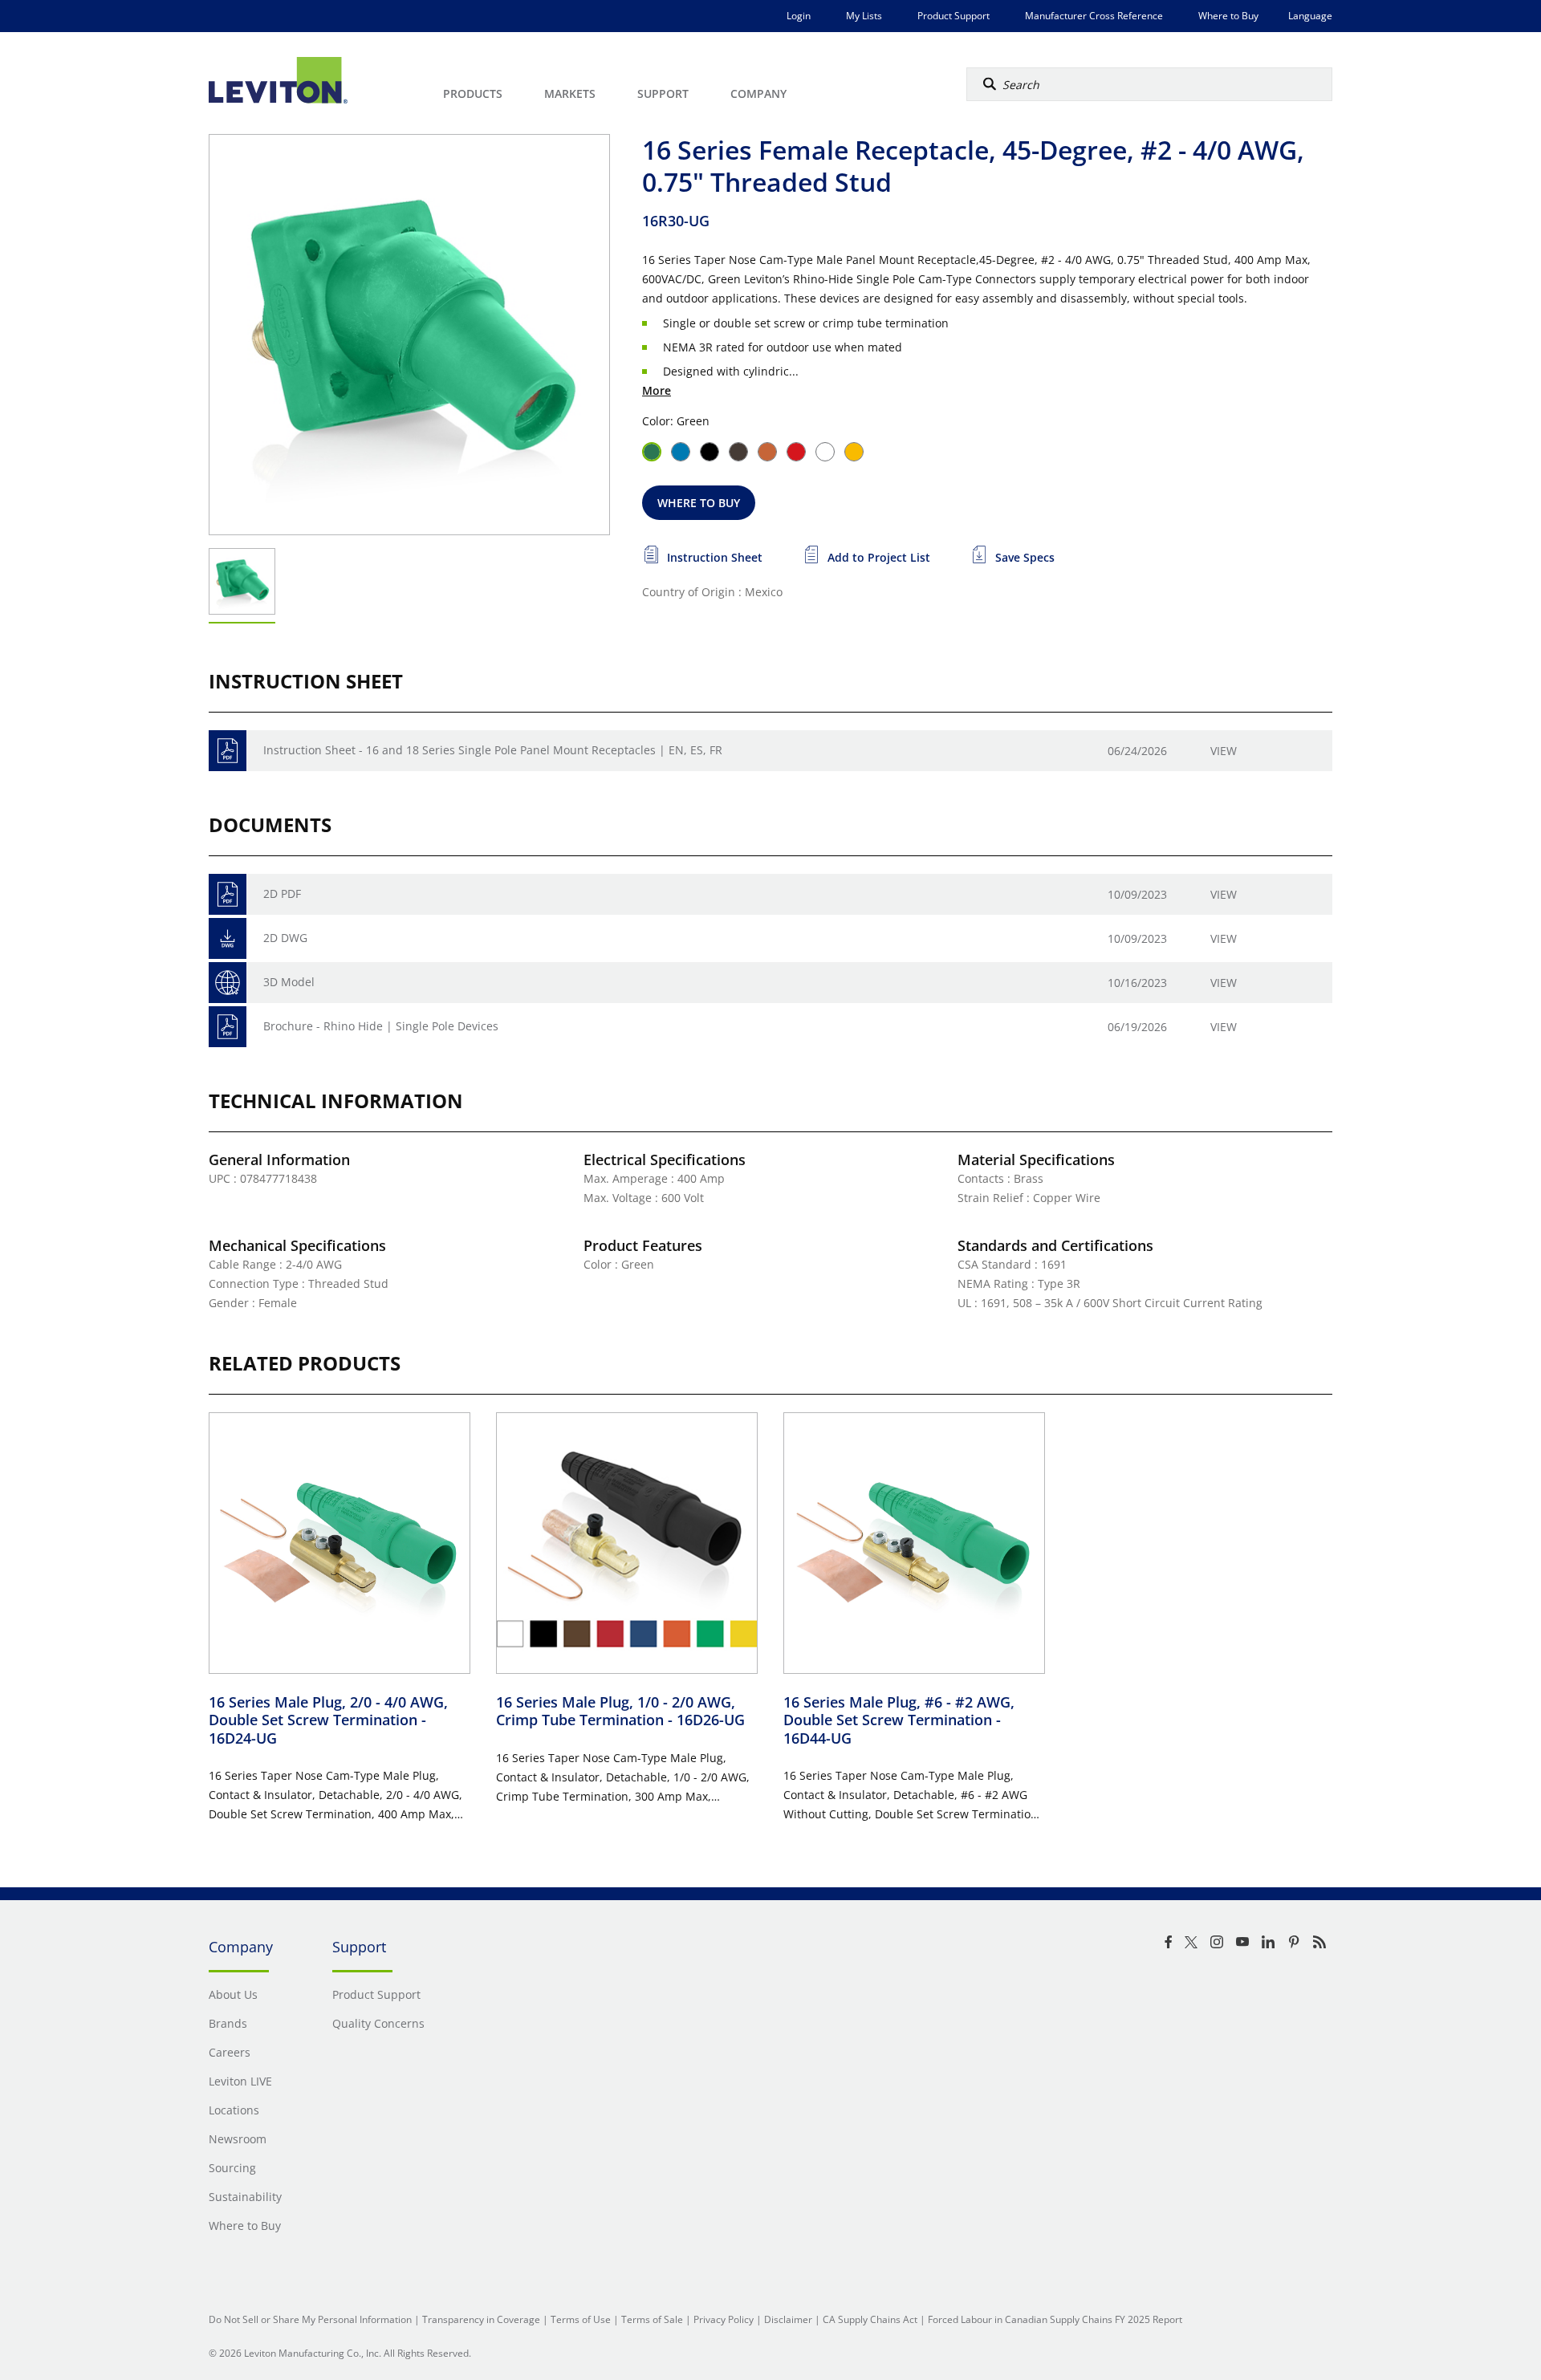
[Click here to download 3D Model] (228, 983)
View (1224, 751)
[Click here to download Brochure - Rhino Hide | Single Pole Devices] (228, 1027)
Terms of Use (581, 2319)
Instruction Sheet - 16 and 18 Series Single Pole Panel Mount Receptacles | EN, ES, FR (493, 750)
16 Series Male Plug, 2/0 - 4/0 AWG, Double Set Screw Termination (328, 1720)
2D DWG (285, 938)
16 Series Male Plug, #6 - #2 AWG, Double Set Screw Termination (899, 1720)
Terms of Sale (652, 2319)
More (657, 390)
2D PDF (282, 894)
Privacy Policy (724, 2319)
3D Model (289, 982)
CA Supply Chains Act (870, 2319)
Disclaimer (788, 2319)
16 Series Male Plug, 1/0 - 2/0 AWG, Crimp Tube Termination (620, 1711)
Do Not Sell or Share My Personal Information (310, 2319)
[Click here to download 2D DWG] (228, 938)
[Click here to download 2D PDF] (228, 894)
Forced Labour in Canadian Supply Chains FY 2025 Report (1055, 2319)
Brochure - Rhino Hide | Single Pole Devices (381, 1026)
